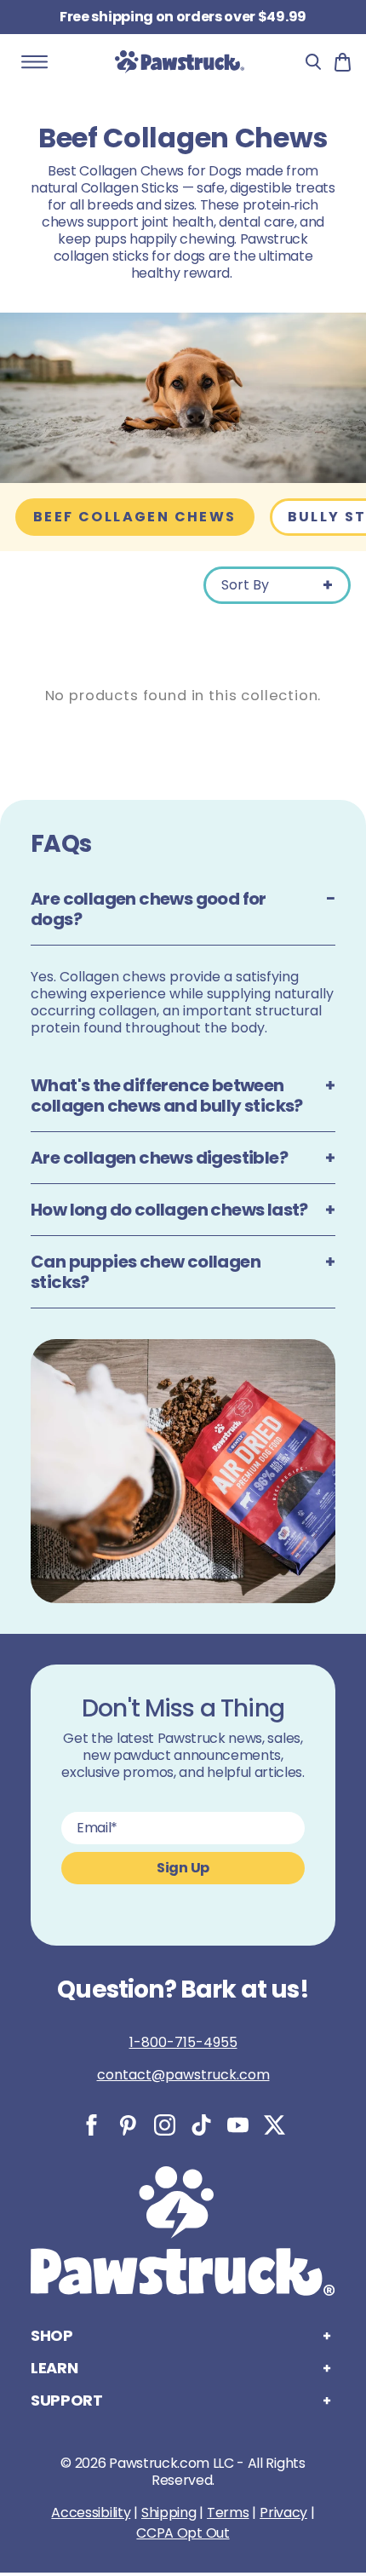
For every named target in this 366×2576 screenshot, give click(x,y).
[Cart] (343, 62)
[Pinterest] (128, 2125)
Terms (228, 2513)
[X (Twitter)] (274, 2125)
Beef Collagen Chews (135, 517)
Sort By (245, 585)
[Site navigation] (35, 62)
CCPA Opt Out (183, 2533)
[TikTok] (201, 2125)
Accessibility (91, 2513)
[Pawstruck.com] (180, 61)
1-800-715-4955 (183, 2042)
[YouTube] (238, 2125)
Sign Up (183, 1868)
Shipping (169, 2513)
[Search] (313, 62)
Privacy (283, 2513)
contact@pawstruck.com (183, 2075)
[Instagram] (165, 2125)
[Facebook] (91, 2125)
